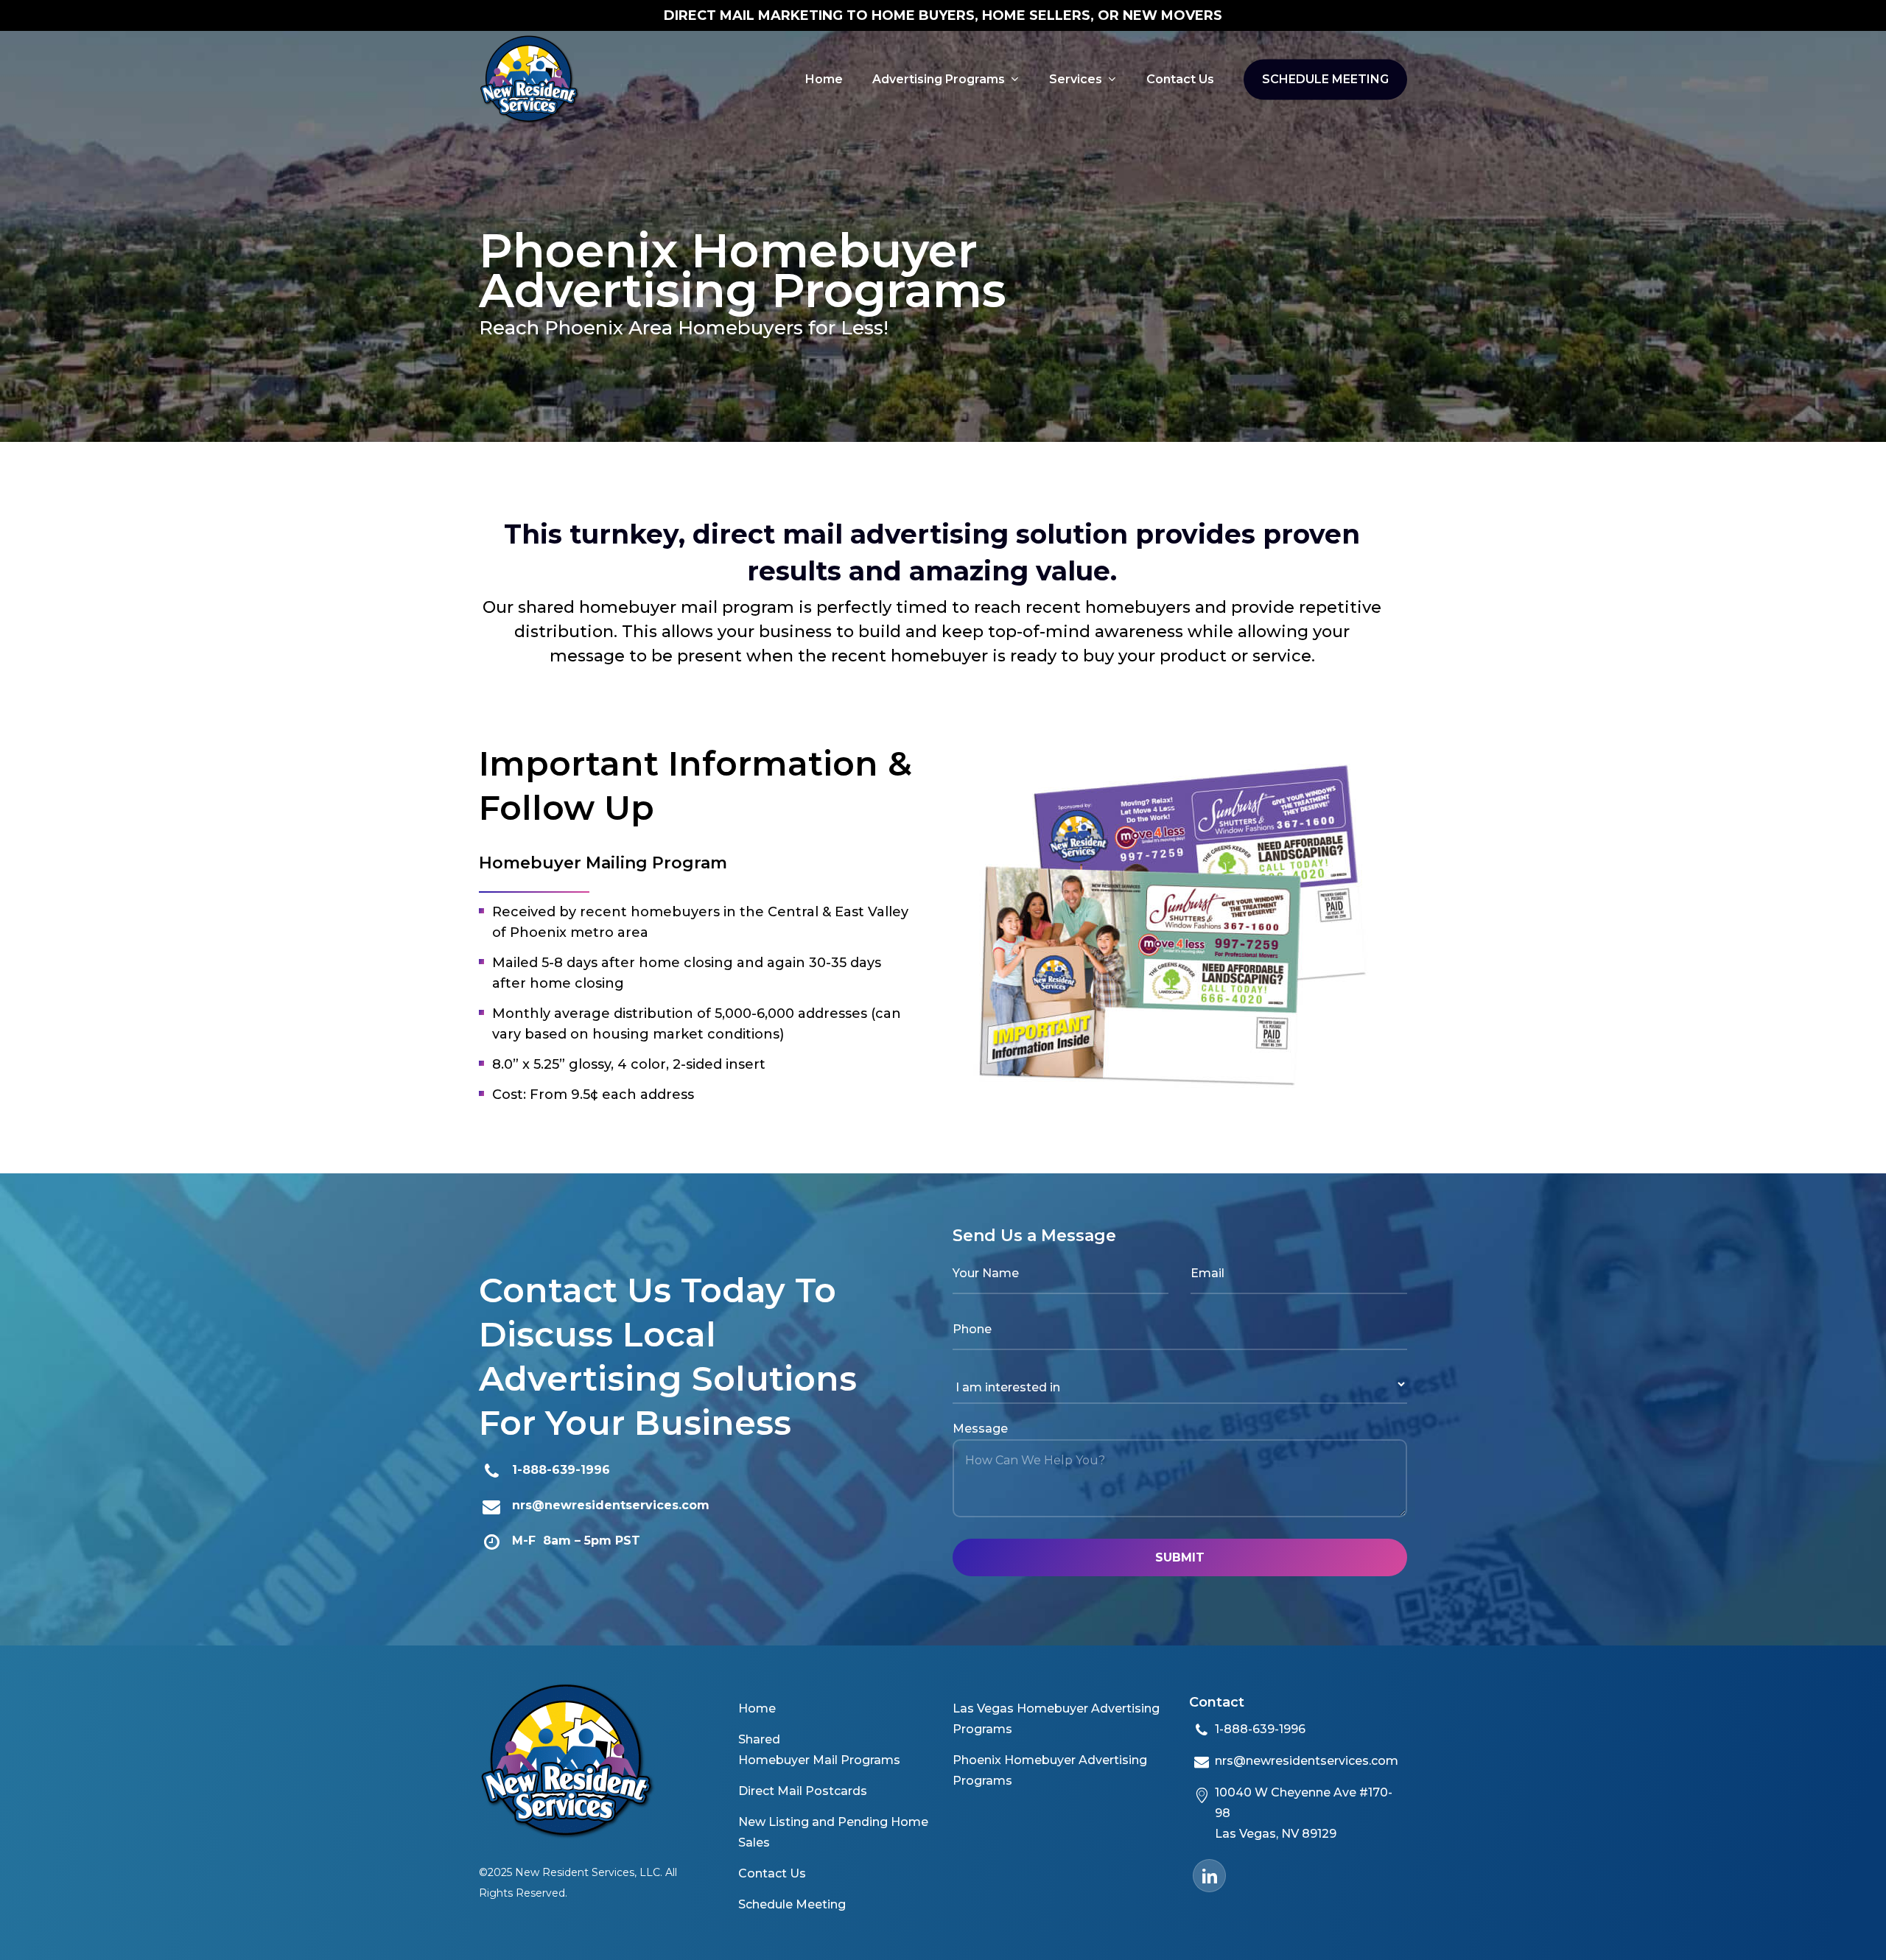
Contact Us (772, 1873)
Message (980, 1429)
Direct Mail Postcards (803, 1791)
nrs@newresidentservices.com (611, 1505)
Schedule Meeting (792, 1904)
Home (757, 1708)
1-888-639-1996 (561, 1470)
